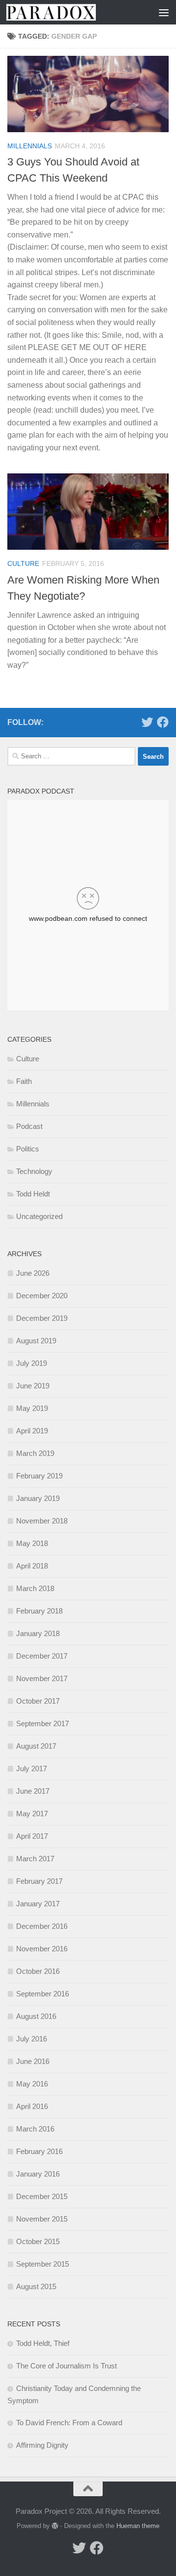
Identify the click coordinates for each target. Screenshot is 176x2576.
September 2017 (43, 1723)
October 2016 (38, 1971)
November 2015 (42, 2219)
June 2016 (33, 2061)
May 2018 (32, 1543)
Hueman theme (138, 2526)
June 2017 (33, 1791)
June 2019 (33, 1386)
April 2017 (32, 1836)
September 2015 (43, 2264)
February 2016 (39, 2151)
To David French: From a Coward (69, 2423)
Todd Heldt (33, 1194)
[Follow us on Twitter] (147, 722)
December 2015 (42, 2196)
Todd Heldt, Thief (43, 2343)
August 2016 (36, 2016)
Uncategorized (39, 1216)
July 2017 (32, 1768)
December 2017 (42, 1656)
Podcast (29, 1126)
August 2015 (36, 2286)
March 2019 (35, 1453)
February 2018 (39, 1611)
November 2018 (42, 1521)
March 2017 (35, 1859)
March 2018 (35, 1588)
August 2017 (36, 1746)
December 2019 (42, 1318)
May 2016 (32, 2084)
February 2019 (39, 1476)
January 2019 (38, 1498)
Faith (24, 1081)
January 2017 (38, 1904)
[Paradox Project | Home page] (66, 12)
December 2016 (42, 1926)
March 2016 (35, 2129)
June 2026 (33, 1273)
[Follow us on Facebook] (163, 722)
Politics (28, 1149)
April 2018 (32, 1566)
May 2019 (32, 1408)
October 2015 (38, 2241)
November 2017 (42, 1678)
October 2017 (38, 1701)
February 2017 (39, 1881)
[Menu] (164, 12)
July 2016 (32, 2039)
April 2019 (32, 1431)
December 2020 (42, 1296)
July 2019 (32, 1363)
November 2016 (42, 1949)
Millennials (30, 146)
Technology (34, 1171)
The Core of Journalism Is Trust (66, 2366)
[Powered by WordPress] (55, 2526)
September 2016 (43, 1994)
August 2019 (36, 1341)
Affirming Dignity (42, 2445)
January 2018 (38, 1633)
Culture (23, 563)
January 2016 (38, 2174)
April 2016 (32, 2106)
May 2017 (32, 1814)
